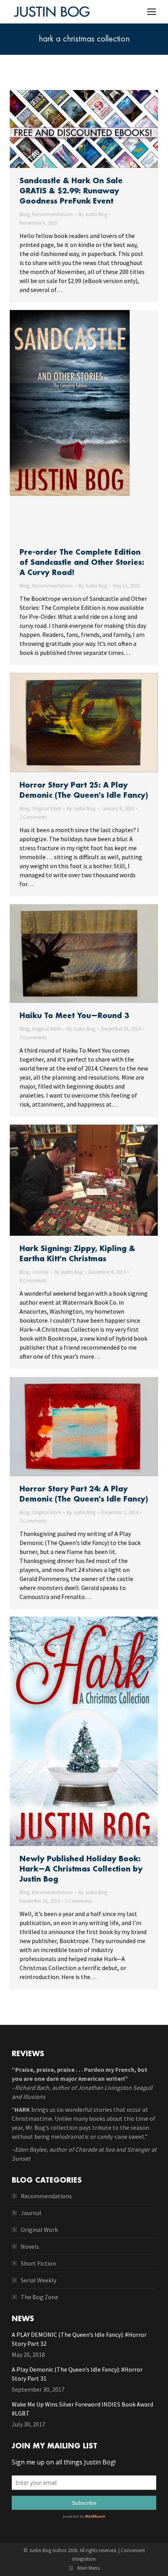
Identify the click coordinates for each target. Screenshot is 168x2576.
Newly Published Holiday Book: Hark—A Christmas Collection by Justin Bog (81, 1869)
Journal (40, 1272)
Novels (30, 2246)
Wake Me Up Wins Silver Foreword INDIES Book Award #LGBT (82, 2409)
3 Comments (33, 1037)
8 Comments (33, 1281)
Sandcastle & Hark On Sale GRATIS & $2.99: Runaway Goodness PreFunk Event (71, 191)
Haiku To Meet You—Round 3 (74, 1016)
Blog (24, 214)
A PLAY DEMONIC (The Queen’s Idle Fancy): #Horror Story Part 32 (79, 2339)
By (93, 214)
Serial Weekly (38, 2280)
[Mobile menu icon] (152, 12)
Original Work (46, 808)
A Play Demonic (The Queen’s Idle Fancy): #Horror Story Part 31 (77, 2374)
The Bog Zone (39, 2297)
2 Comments (33, 817)
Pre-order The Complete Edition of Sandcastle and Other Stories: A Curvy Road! (82, 562)
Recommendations (52, 214)
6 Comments (79, 1901)
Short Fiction (38, 2263)
